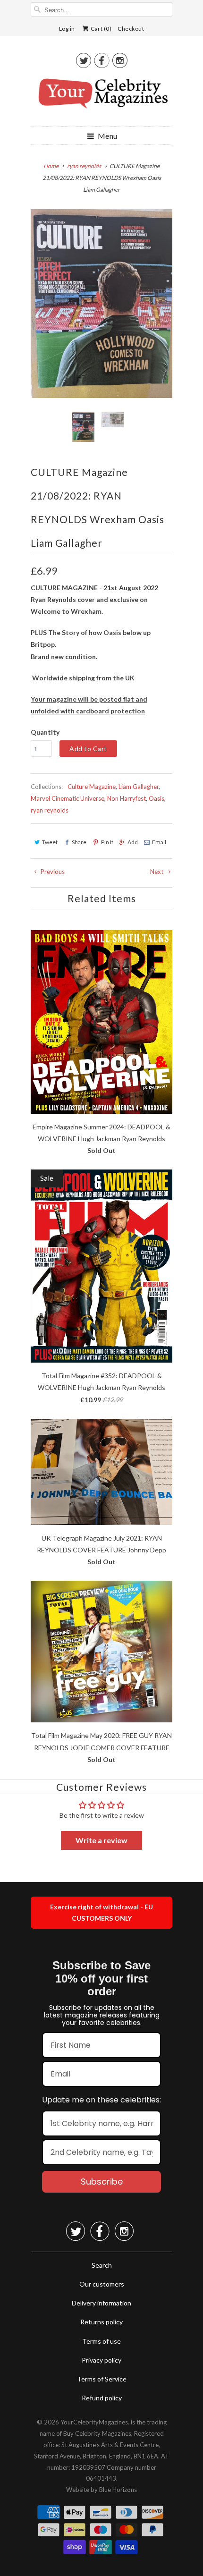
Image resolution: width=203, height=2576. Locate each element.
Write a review (101, 1840)
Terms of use (101, 2341)
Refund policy (102, 2398)
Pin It (107, 842)
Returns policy (101, 2322)
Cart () (101, 29)
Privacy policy (101, 2360)
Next (157, 872)
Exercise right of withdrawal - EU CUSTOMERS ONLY (101, 1912)
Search (102, 2265)
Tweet (50, 842)
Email (159, 842)
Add (133, 842)
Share (79, 842)
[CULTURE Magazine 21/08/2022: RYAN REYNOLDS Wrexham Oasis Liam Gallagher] (101, 304)
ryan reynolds (50, 810)
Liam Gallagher (139, 787)
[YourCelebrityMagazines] (101, 97)
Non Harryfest (127, 798)
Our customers (102, 2284)
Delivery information (101, 2303)
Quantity (45, 732)
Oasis (156, 798)
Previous (52, 872)
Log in (67, 29)
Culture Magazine (92, 787)
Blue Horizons (118, 2490)
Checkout (131, 29)
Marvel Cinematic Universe (68, 798)
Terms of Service (102, 2379)
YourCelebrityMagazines (94, 2422)
